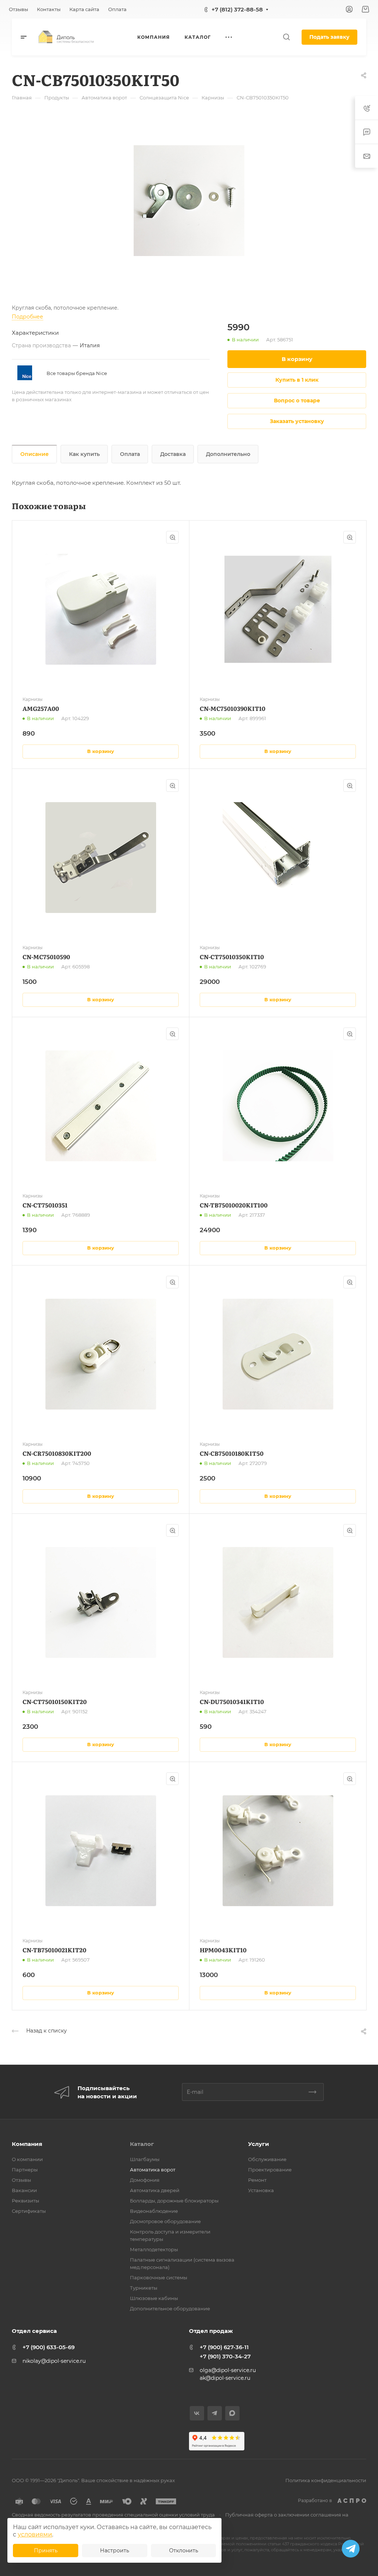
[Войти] (349, 9)
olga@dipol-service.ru (228, 2370)
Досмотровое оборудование (165, 2221)
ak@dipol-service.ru (225, 2378)
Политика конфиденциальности (326, 2480)
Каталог (142, 2144)
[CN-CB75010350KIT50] (189, 201)
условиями (35, 2534)
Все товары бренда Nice (77, 373)
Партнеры (25, 2170)
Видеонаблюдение (154, 2211)
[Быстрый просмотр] (172, 537)
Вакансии (24, 2190)
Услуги (259, 2144)
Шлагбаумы (145, 2159)
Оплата (130, 454)
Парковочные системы (159, 2277)
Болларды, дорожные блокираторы (174, 2201)
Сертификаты (29, 2211)
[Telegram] (215, 2413)
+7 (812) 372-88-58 (237, 9)
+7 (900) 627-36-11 (224, 2347)
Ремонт (257, 2180)
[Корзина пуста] (365, 9)
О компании (27, 2159)
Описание (35, 454)
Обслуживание (267, 2159)
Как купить (84, 454)
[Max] (232, 2413)
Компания (27, 2144)
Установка (261, 2190)
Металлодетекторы (154, 2249)
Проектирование (270, 2170)
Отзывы (21, 2180)
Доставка (173, 454)
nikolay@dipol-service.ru (54, 2361)
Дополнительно (228, 454)
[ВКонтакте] (197, 2413)
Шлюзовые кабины (154, 2298)
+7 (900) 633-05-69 (49, 2347)
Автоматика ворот (153, 2170)
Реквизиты (25, 2201)
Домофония (145, 2180)
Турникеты (144, 2288)
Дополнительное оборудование (170, 2308)
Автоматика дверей (155, 2190)
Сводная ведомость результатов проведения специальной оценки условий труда (113, 2515)
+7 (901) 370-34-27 (225, 2356)
